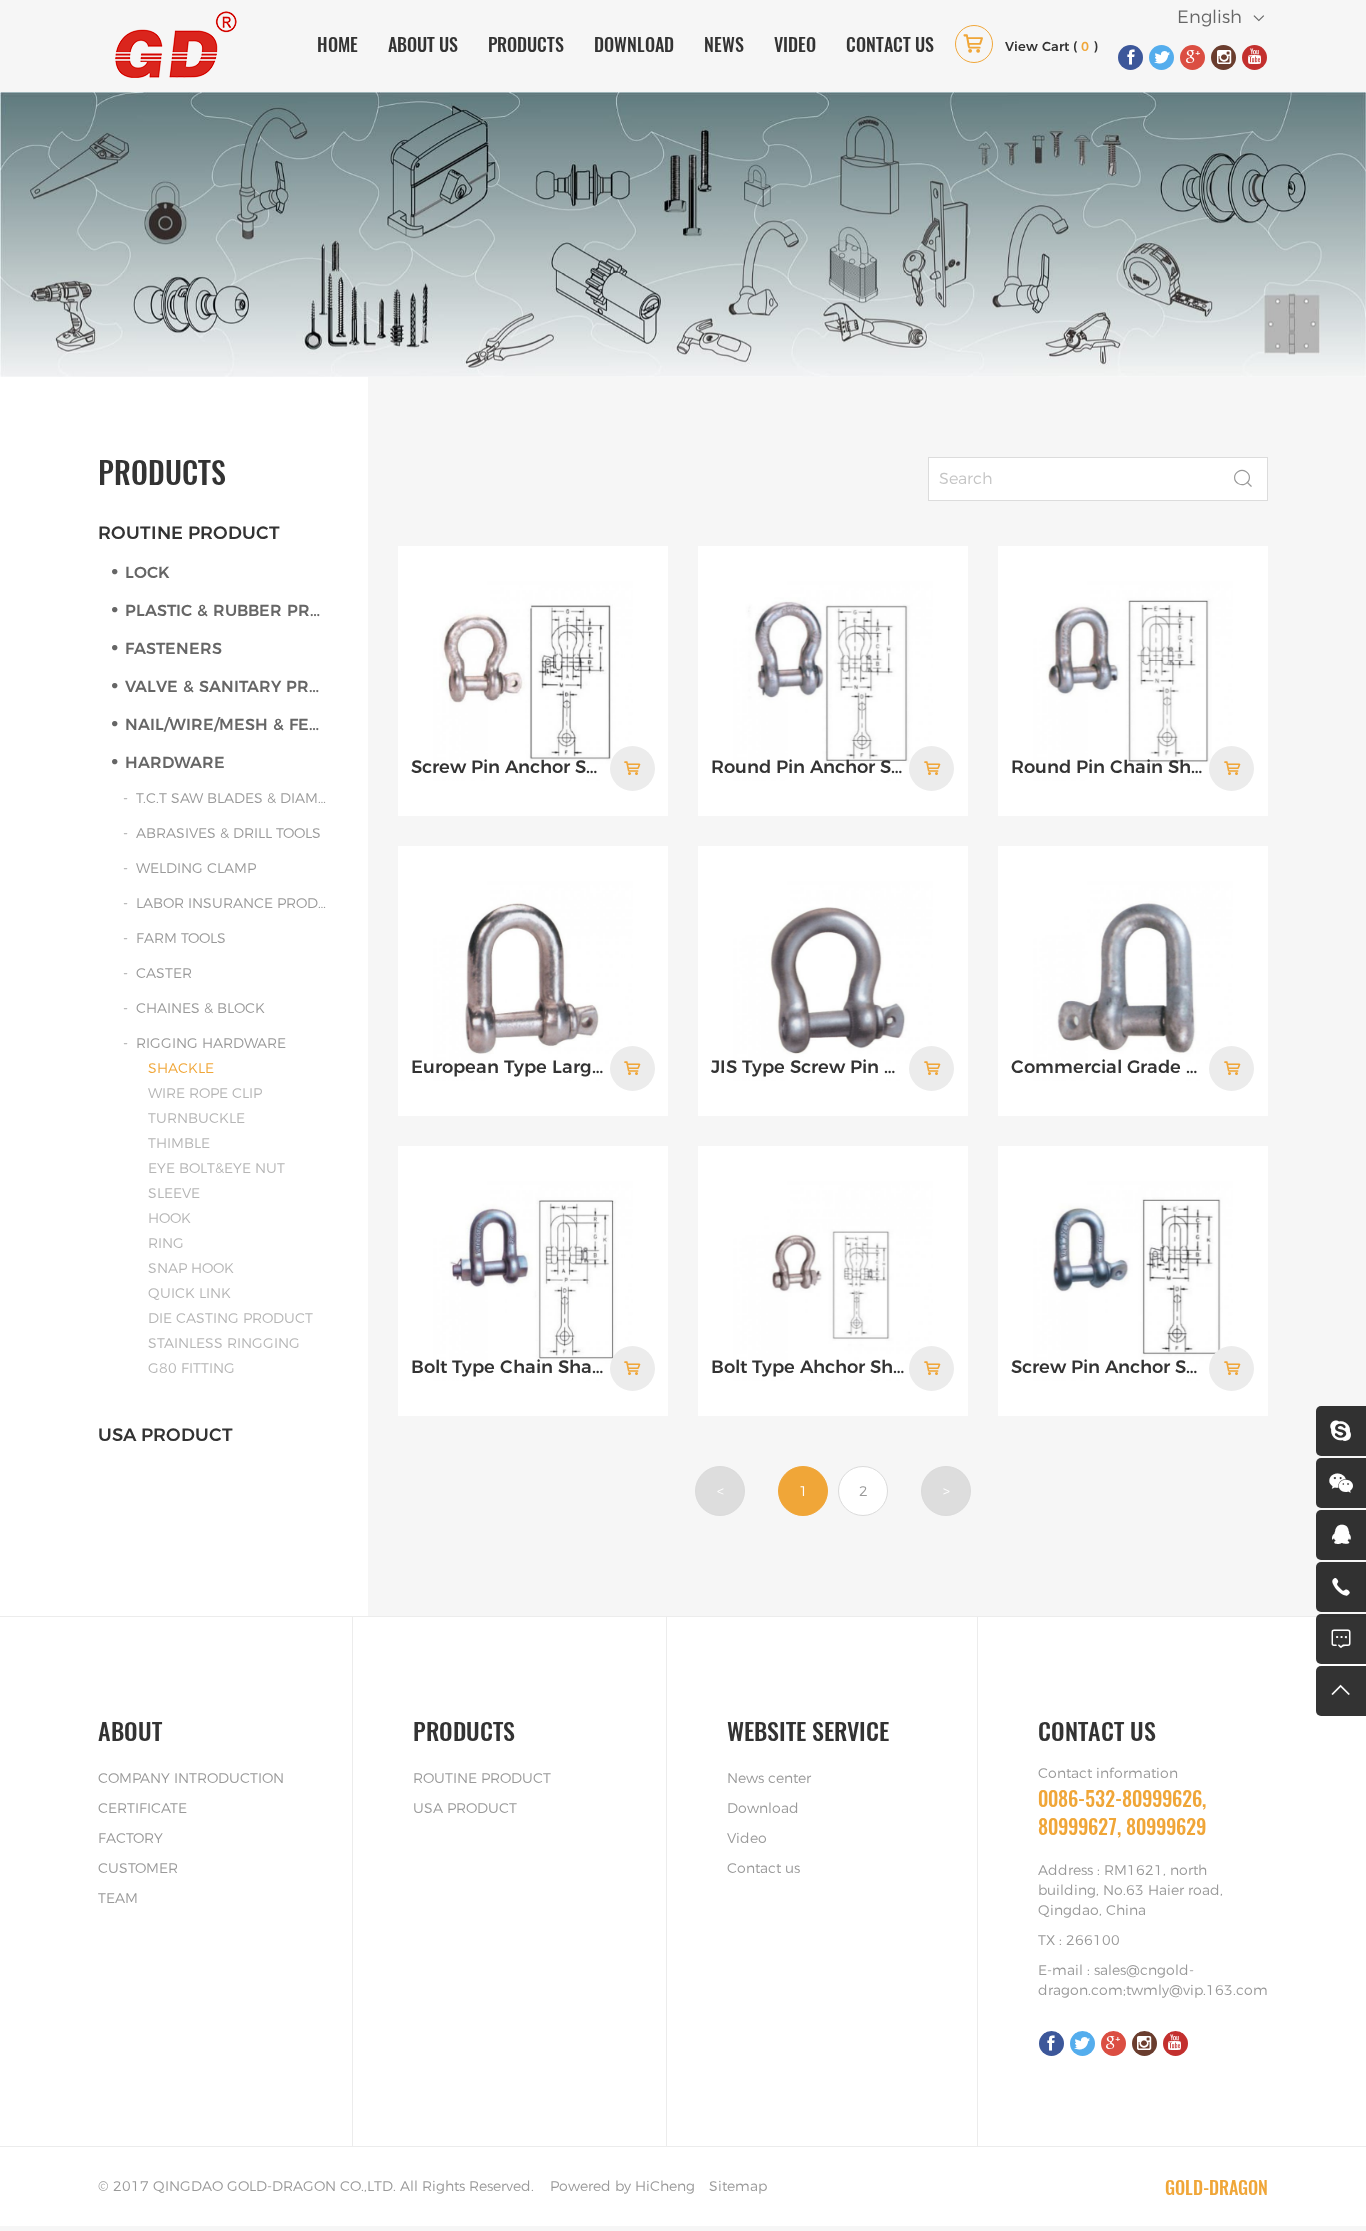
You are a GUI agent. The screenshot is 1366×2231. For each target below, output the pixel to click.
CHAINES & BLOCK (200, 1009)
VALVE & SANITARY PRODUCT (226, 687)
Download (763, 1809)
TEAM (118, 1899)
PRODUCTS (526, 44)
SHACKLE (181, 1069)
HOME (337, 44)
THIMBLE (179, 1144)
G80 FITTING (191, 1369)
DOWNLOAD (634, 44)
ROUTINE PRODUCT (189, 534)
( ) (1051, 47)
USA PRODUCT (165, 1436)
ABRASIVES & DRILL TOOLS (228, 834)
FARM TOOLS (181, 939)
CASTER (164, 974)
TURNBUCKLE (196, 1119)
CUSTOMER (138, 1869)
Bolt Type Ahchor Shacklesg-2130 (808, 1368)
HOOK (169, 1219)
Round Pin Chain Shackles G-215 (1108, 768)
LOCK (147, 573)
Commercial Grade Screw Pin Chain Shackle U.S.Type (1108, 1068)
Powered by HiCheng (622, 2187)
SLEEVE (174, 1194)
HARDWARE (175, 763)
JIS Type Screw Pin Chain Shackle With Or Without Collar (808, 1068)
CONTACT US (890, 44)
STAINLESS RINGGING (224, 1344)
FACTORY (130, 1839)
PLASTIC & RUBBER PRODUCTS (226, 611)
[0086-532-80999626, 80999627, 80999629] (1341, 1587)
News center (769, 1779)
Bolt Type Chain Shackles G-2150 (508, 1368)
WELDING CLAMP (196, 869)
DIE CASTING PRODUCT (230, 1319)
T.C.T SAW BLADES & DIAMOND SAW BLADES (232, 799)
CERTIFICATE (142, 1809)
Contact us (763, 1869)
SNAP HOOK (191, 1269)
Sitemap (738, 2187)
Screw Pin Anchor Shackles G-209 (508, 768)
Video (747, 1839)
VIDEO (795, 44)
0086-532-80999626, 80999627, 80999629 (1122, 1812)
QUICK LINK (189, 1294)
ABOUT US (423, 44)
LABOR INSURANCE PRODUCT (232, 904)
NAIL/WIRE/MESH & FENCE (226, 725)
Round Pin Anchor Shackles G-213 (808, 768)
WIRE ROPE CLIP (205, 1094)
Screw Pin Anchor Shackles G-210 (1108, 1368)
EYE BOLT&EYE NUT (216, 1169)
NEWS (724, 44)
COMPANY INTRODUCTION (191, 1779)
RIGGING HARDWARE (211, 1044)
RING (166, 1244)
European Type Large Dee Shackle (508, 1068)
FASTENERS (173, 649)
